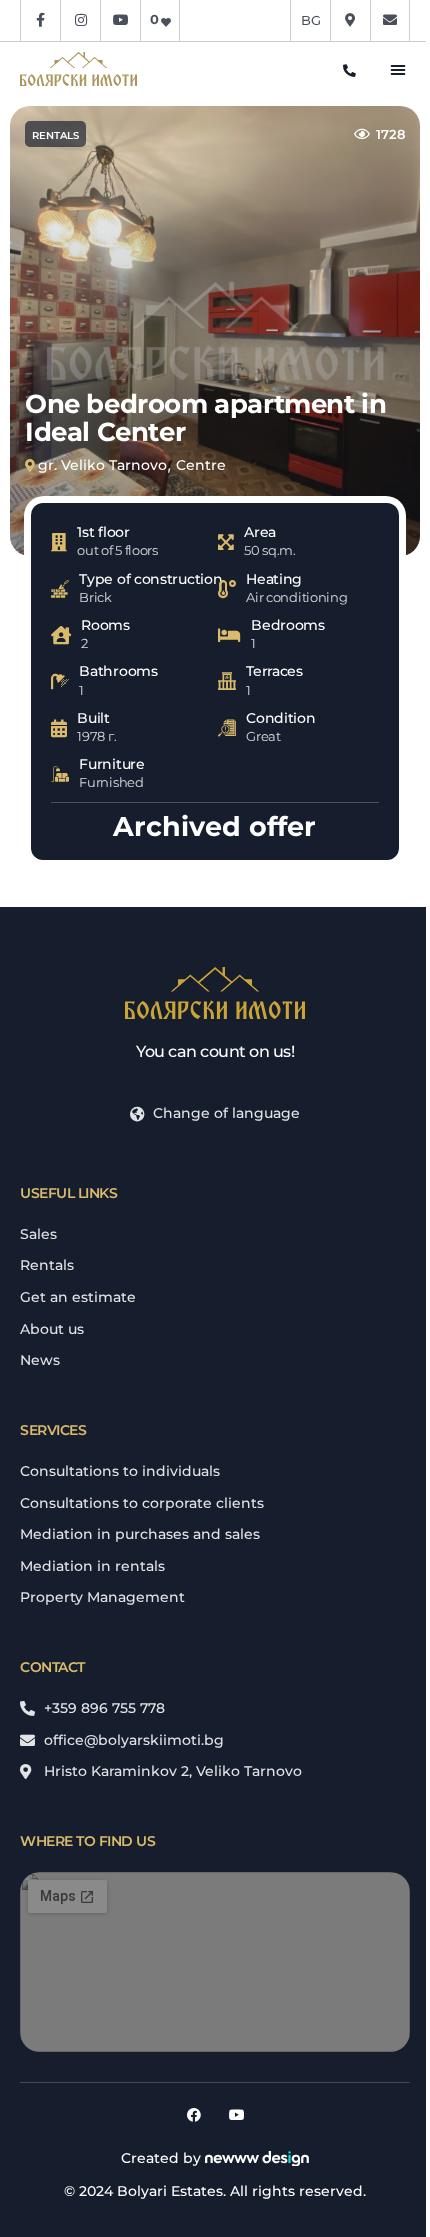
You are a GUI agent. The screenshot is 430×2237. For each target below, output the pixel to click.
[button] (398, 69)
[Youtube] (237, 2115)
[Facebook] (194, 2115)
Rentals (55, 135)
